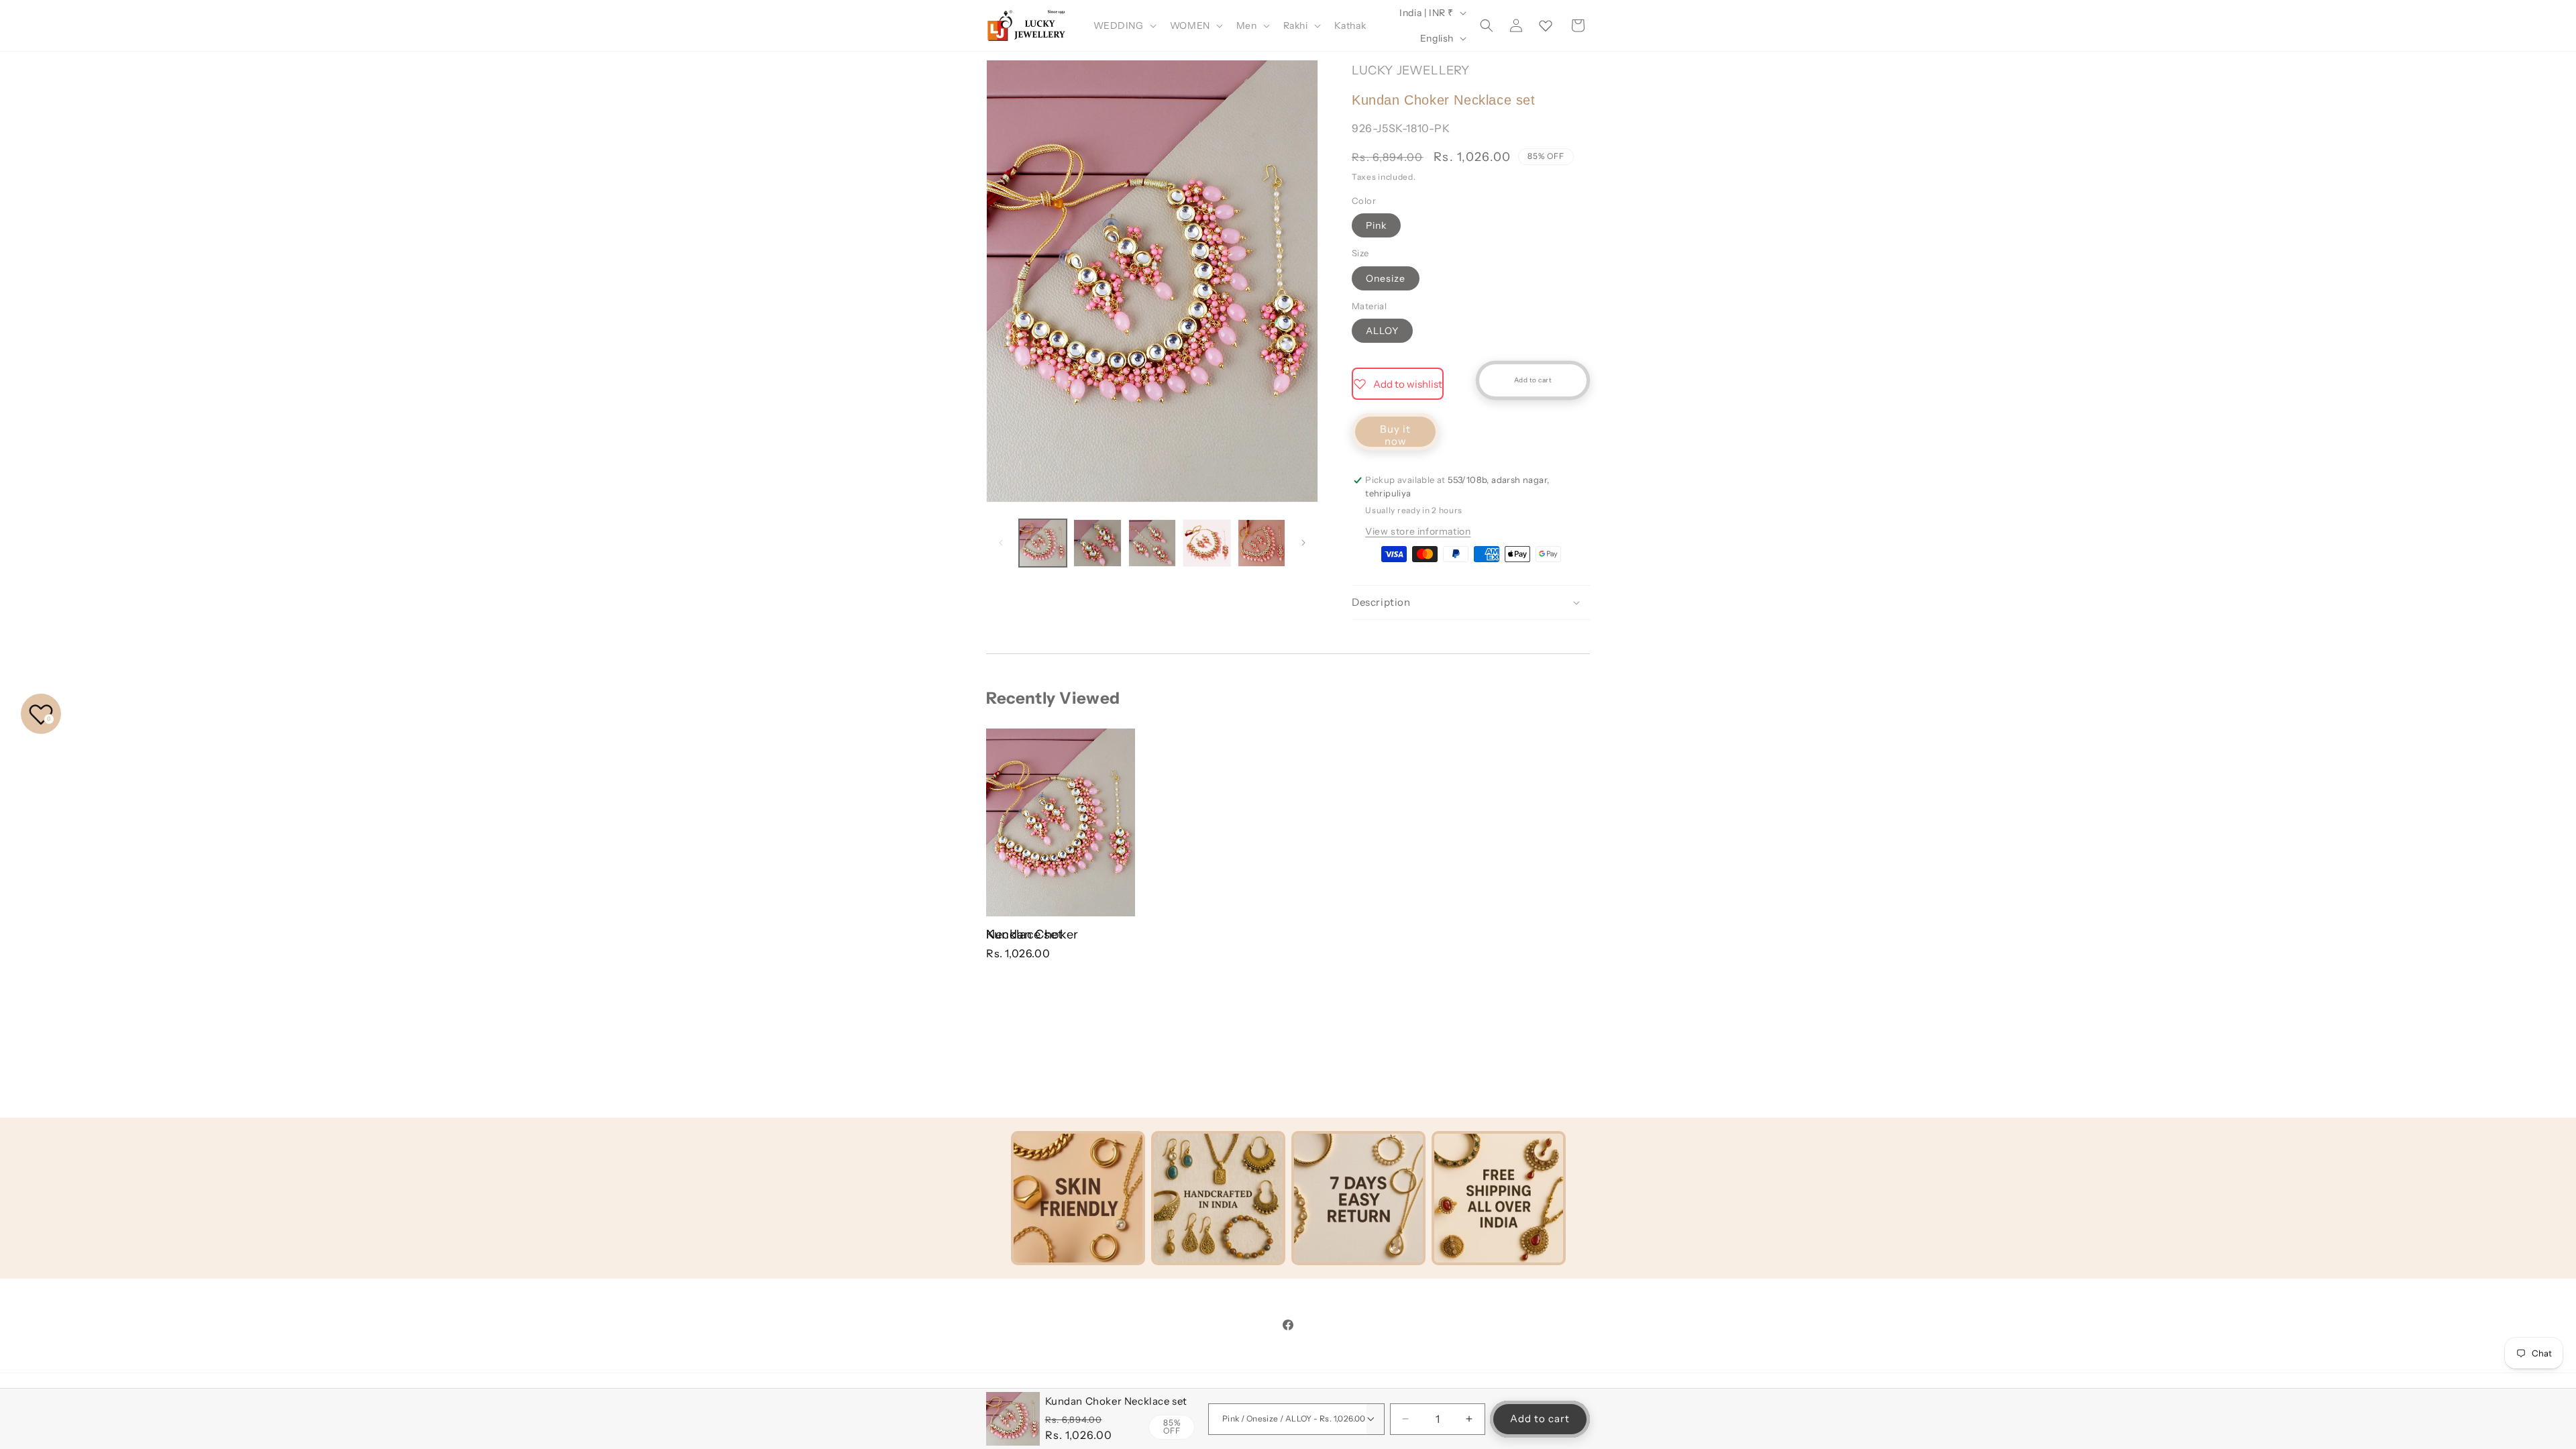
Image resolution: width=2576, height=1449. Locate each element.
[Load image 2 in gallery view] (1097, 543)
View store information (1418, 531)
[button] (1124, 25)
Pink (1376, 225)
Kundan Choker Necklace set (1032, 934)
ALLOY (1382, 331)
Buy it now (1395, 435)
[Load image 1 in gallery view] (1043, 543)
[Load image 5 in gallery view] (1262, 543)
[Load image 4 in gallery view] (1206, 543)
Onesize (1386, 278)
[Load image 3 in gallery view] (1152, 543)
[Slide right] (1303, 543)
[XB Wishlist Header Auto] (1546, 25)
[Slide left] (1001, 543)
